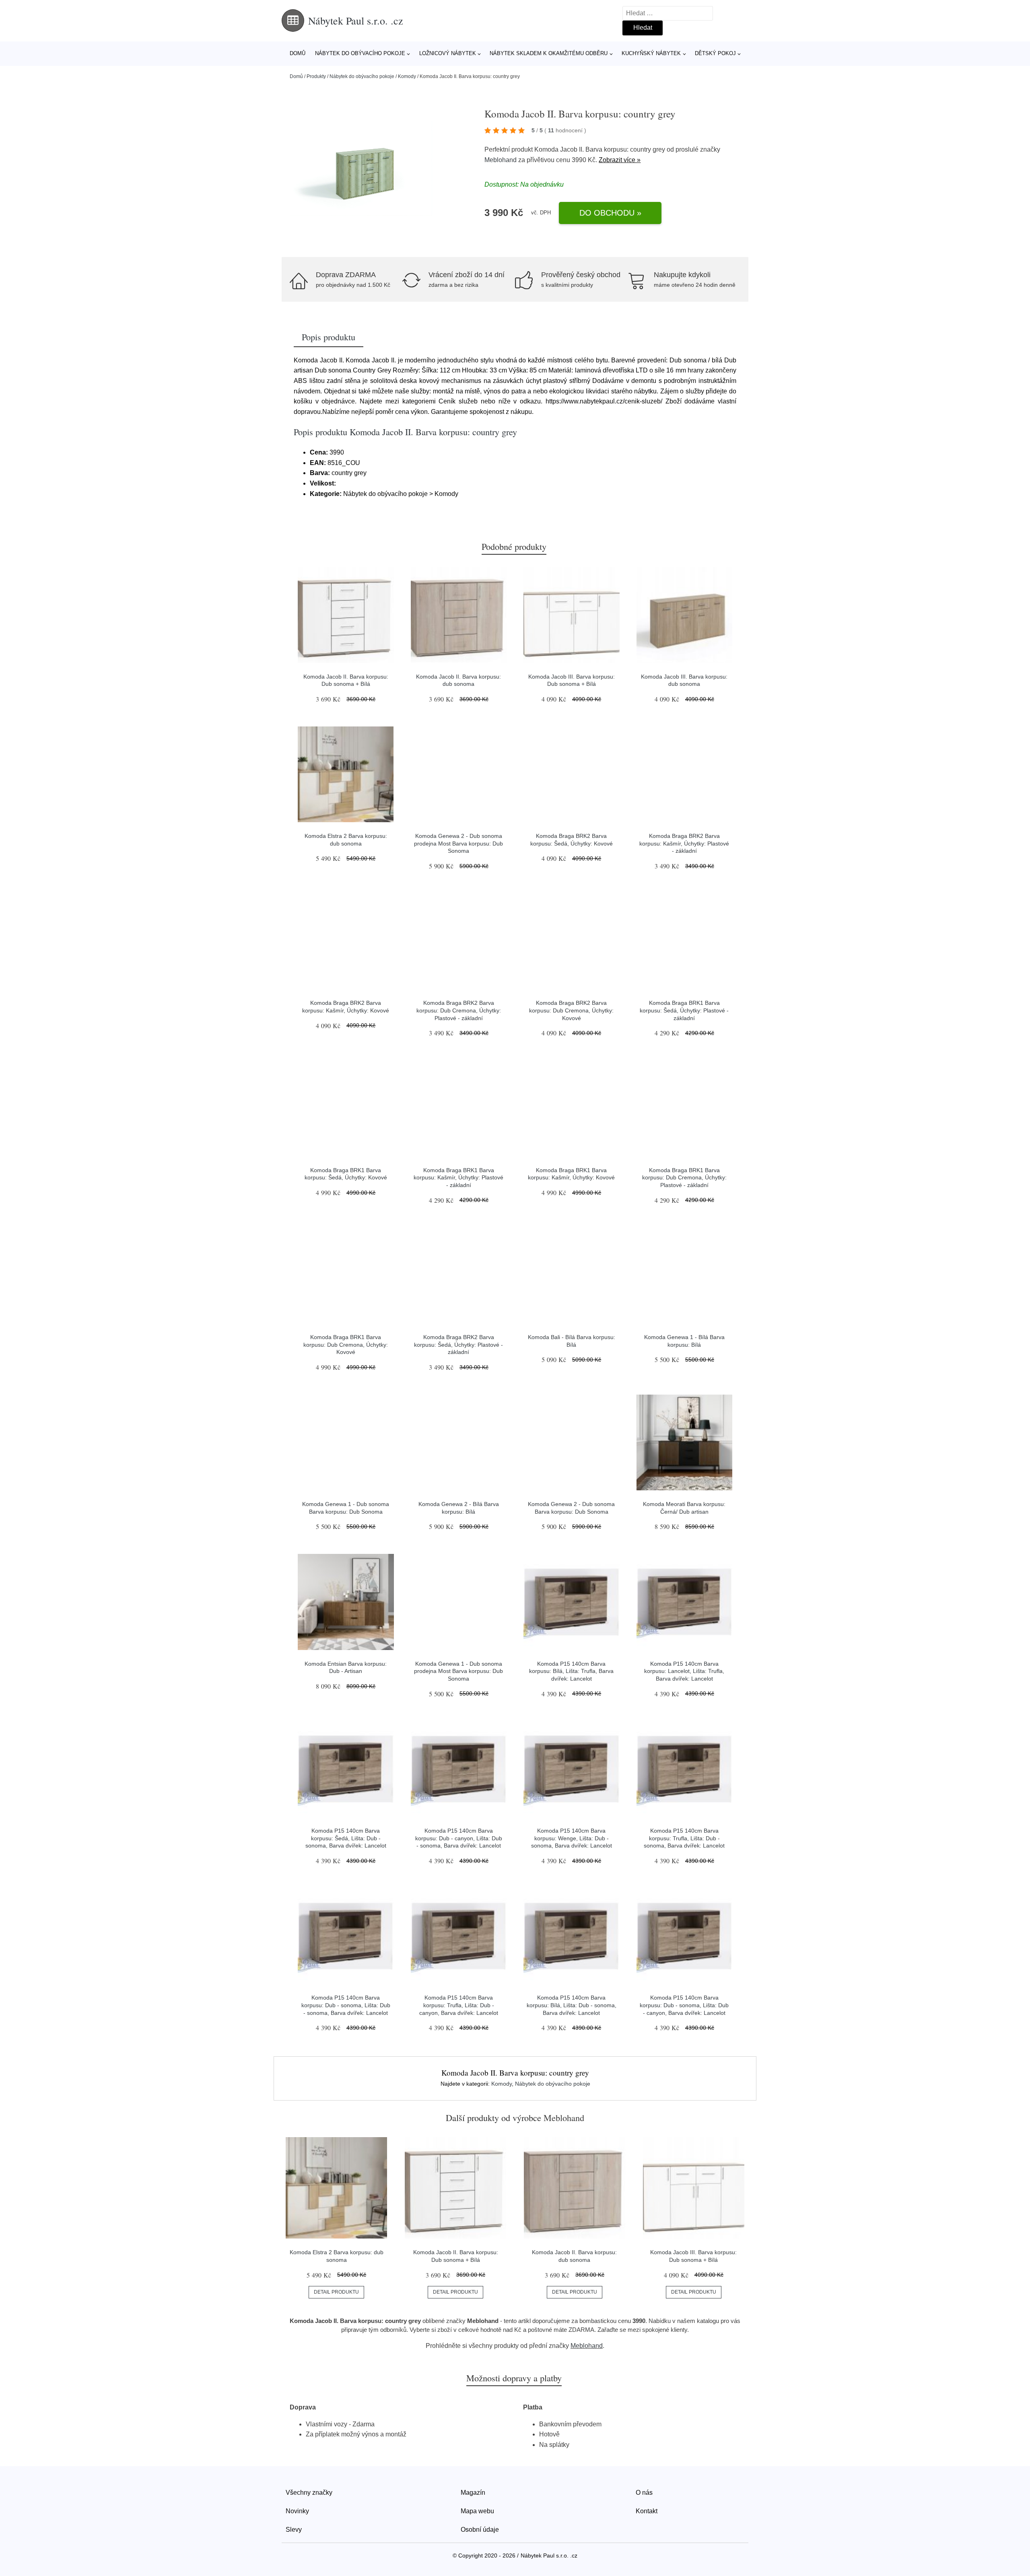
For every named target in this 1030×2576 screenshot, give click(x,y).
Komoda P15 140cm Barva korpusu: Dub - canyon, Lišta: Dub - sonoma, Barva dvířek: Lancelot (459, 1838)
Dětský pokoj (715, 53)
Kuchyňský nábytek (651, 53)
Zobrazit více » (620, 160)
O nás (644, 2493)
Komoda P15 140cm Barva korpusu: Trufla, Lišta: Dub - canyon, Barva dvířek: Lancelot (459, 2005)
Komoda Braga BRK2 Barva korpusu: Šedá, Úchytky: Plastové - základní (458, 1345)
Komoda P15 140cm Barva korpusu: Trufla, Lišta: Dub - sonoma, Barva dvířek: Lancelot (684, 1838)
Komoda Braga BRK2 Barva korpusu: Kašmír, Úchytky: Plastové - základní (684, 843)
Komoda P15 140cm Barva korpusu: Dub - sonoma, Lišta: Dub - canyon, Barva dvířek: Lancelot (684, 2005)
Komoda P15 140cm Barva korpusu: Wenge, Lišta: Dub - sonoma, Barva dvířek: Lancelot (572, 1838)
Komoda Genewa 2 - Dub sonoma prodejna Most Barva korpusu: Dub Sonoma (458, 843)
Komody (407, 76)
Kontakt (647, 2511)
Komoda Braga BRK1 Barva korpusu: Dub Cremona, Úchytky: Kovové (346, 1345)
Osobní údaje (480, 2530)
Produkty (316, 76)
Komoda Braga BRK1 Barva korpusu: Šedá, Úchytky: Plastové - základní (684, 1010)
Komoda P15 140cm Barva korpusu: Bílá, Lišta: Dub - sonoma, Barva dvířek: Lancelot (572, 2005)
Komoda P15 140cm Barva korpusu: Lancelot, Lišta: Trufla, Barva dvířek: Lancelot (684, 1671)
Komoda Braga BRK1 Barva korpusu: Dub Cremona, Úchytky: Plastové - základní (684, 1178)
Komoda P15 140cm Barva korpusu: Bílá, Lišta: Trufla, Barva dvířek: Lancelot (571, 1671)
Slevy (294, 2530)
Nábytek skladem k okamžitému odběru (549, 53)
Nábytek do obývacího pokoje (360, 53)
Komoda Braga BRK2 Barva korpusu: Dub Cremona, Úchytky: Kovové (571, 1010)
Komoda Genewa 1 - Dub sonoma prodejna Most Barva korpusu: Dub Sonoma (458, 1671)
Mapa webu (477, 2511)
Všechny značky (309, 2493)
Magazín (473, 2493)
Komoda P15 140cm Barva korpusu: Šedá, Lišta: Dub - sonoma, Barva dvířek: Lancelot (346, 1838)
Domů (298, 53)
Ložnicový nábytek (448, 53)
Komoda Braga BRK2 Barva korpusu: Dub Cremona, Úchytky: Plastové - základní (459, 1010)
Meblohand (501, 160)
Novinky (297, 2511)
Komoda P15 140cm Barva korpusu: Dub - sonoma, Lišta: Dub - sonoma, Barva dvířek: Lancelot (346, 2005)
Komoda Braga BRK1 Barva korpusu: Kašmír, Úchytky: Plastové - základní (458, 1178)
